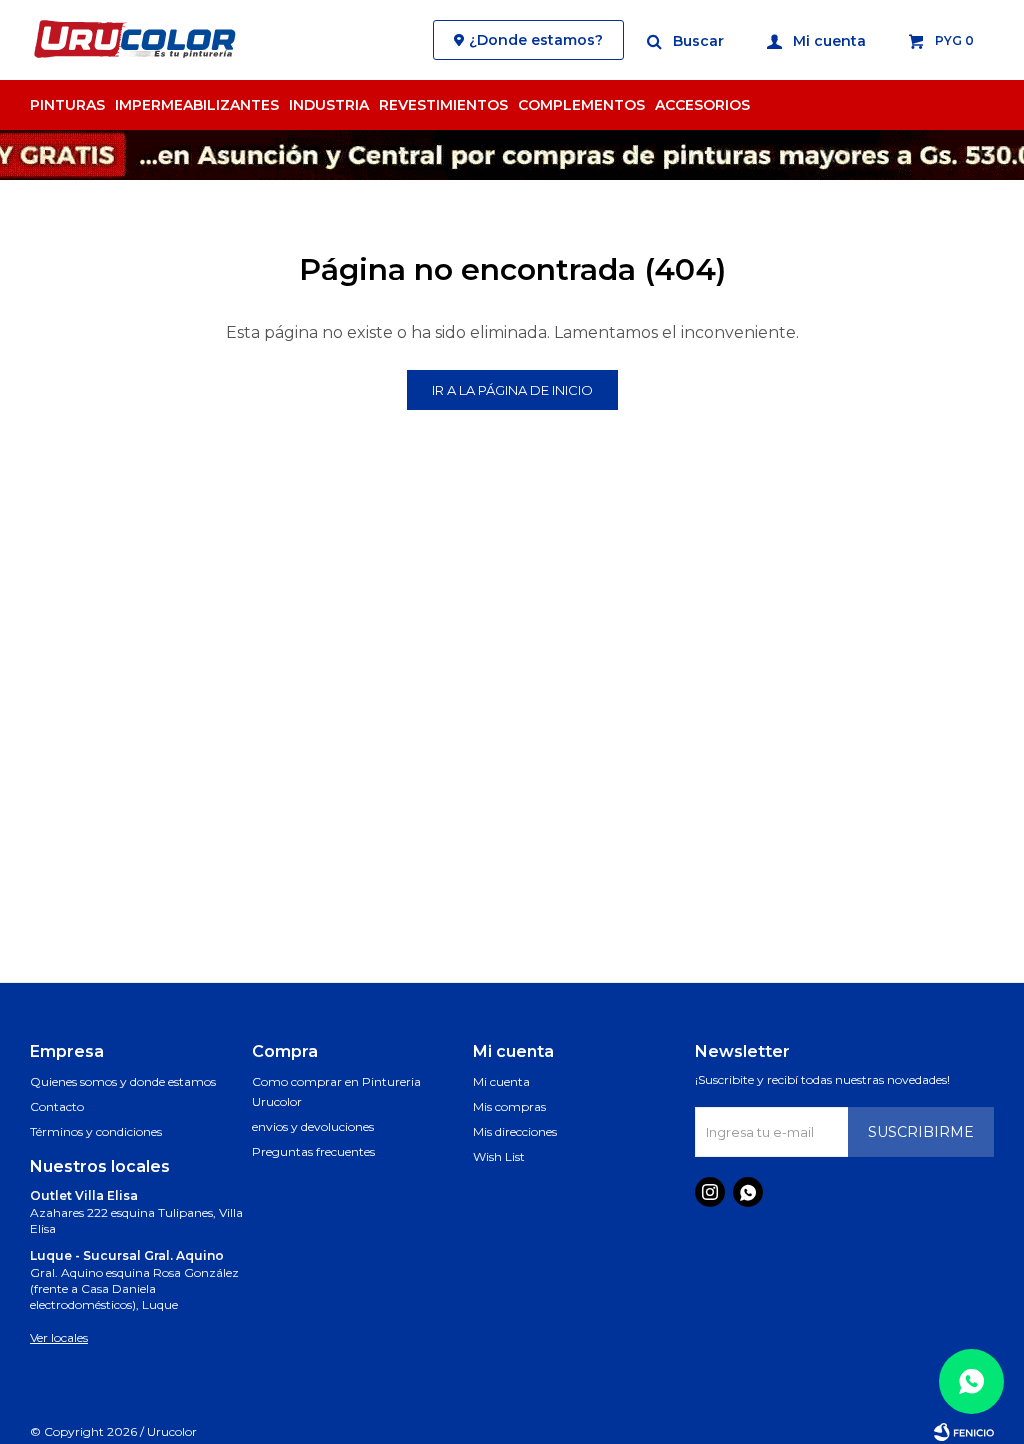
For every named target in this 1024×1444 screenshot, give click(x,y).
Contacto (57, 1106)
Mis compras (509, 1106)
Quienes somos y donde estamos (123, 1081)
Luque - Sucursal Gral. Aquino (127, 1255)
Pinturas (67, 105)
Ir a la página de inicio (512, 390)
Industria (329, 105)
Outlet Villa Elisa (84, 1195)
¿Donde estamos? (536, 40)
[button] (686, 40)
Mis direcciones (515, 1131)
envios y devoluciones (313, 1126)
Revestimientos (443, 105)
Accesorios (702, 105)
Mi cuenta (501, 1081)
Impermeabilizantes (197, 105)
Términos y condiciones (96, 1131)
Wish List (499, 1156)
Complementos (581, 105)
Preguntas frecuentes (313, 1151)
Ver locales (59, 1337)
